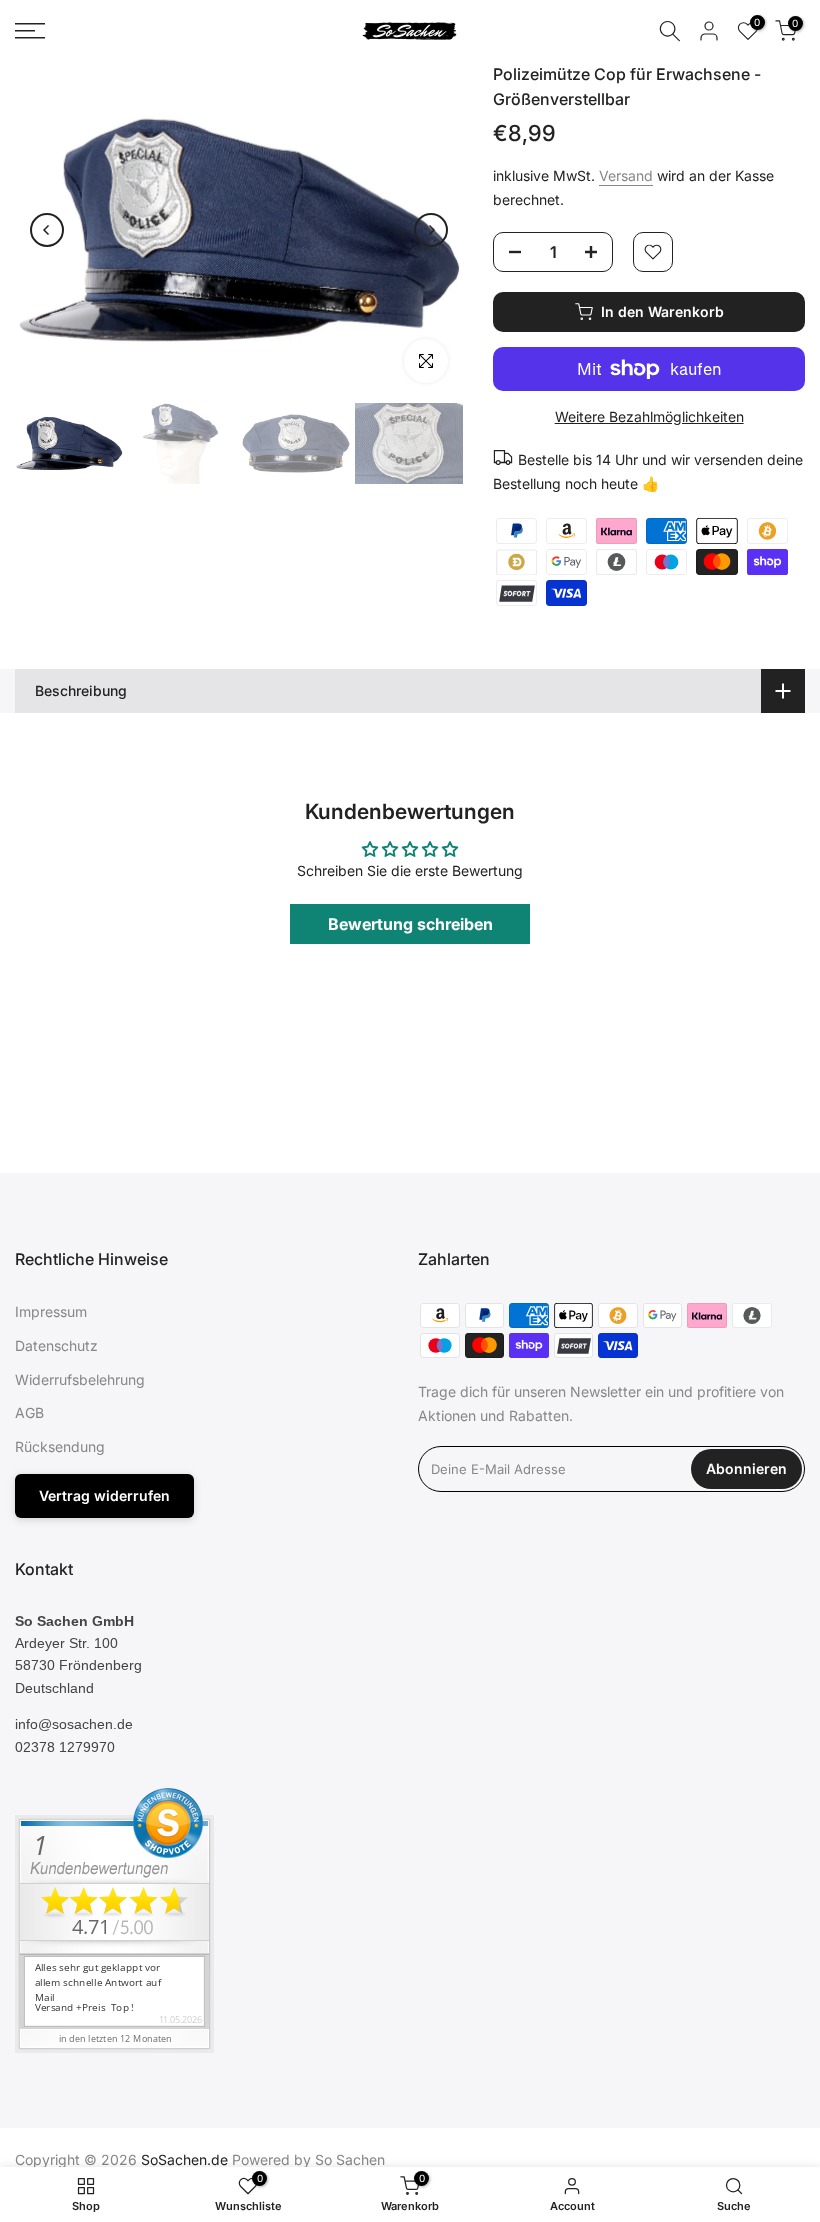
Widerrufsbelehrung (80, 1379)
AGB (29, 1412)
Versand (626, 175)
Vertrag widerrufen (104, 1495)
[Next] (431, 230)
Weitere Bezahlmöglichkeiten (649, 416)
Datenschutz (56, 1345)
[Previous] (47, 230)
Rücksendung (60, 1446)
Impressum (51, 1311)
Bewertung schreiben (410, 924)
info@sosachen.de (74, 1724)
